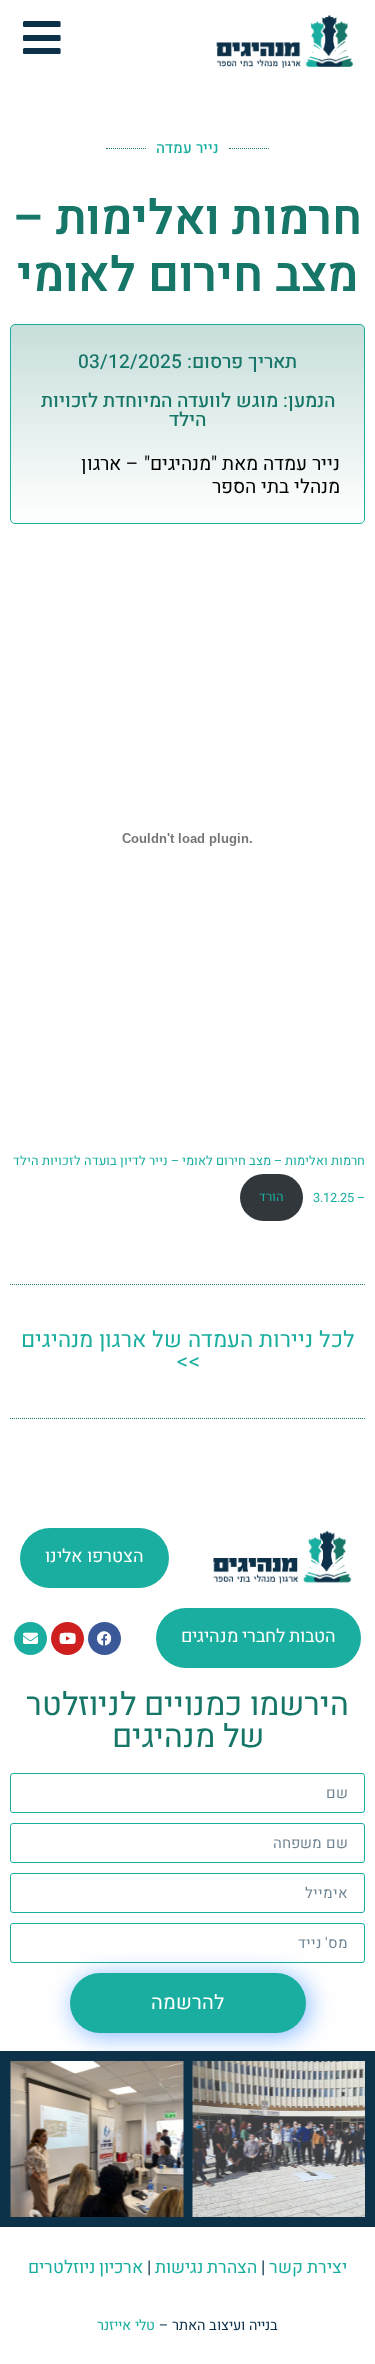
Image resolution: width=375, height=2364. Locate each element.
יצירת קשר (308, 2267)
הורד (271, 1197)
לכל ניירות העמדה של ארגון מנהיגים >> (188, 1351)
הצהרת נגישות (206, 2267)
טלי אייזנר (126, 2325)
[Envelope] (30, 1638)
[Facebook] (104, 1638)
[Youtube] (67, 1638)
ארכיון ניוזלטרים (85, 2267)
